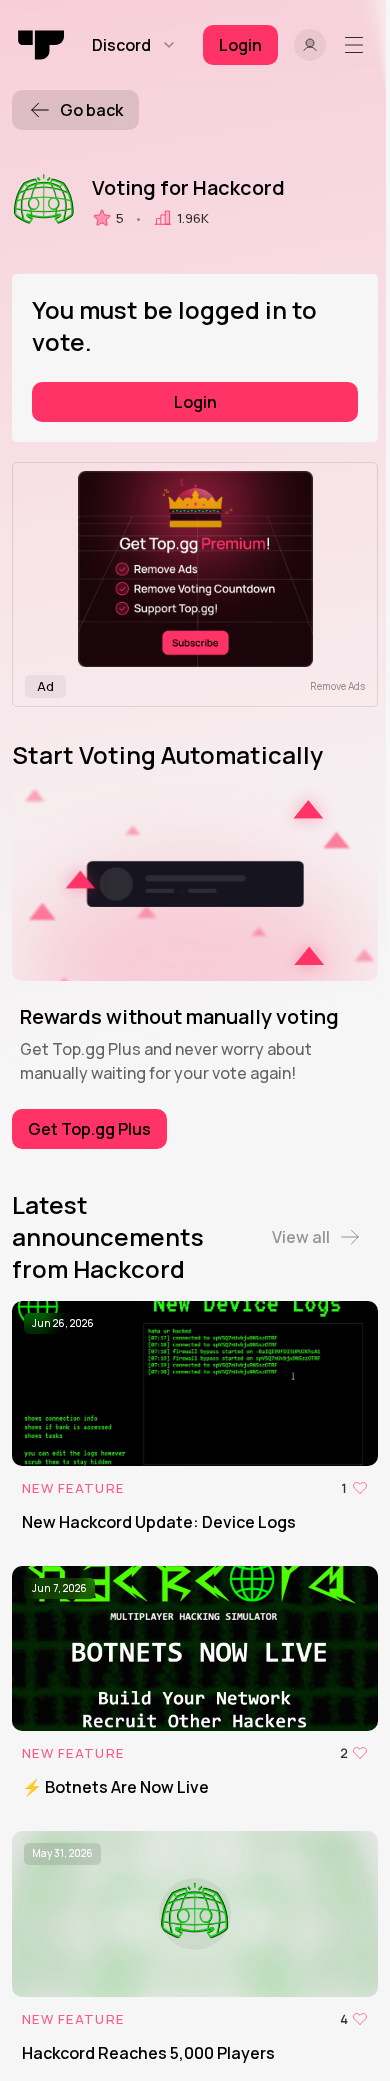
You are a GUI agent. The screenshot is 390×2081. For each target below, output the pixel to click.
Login (195, 402)
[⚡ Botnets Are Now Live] (195, 1682)
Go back (91, 110)
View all (301, 1237)
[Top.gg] (42, 45)
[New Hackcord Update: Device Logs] (195, 1417)
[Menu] (358, 45)
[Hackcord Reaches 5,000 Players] (195, 1947)
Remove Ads (337, 686)
